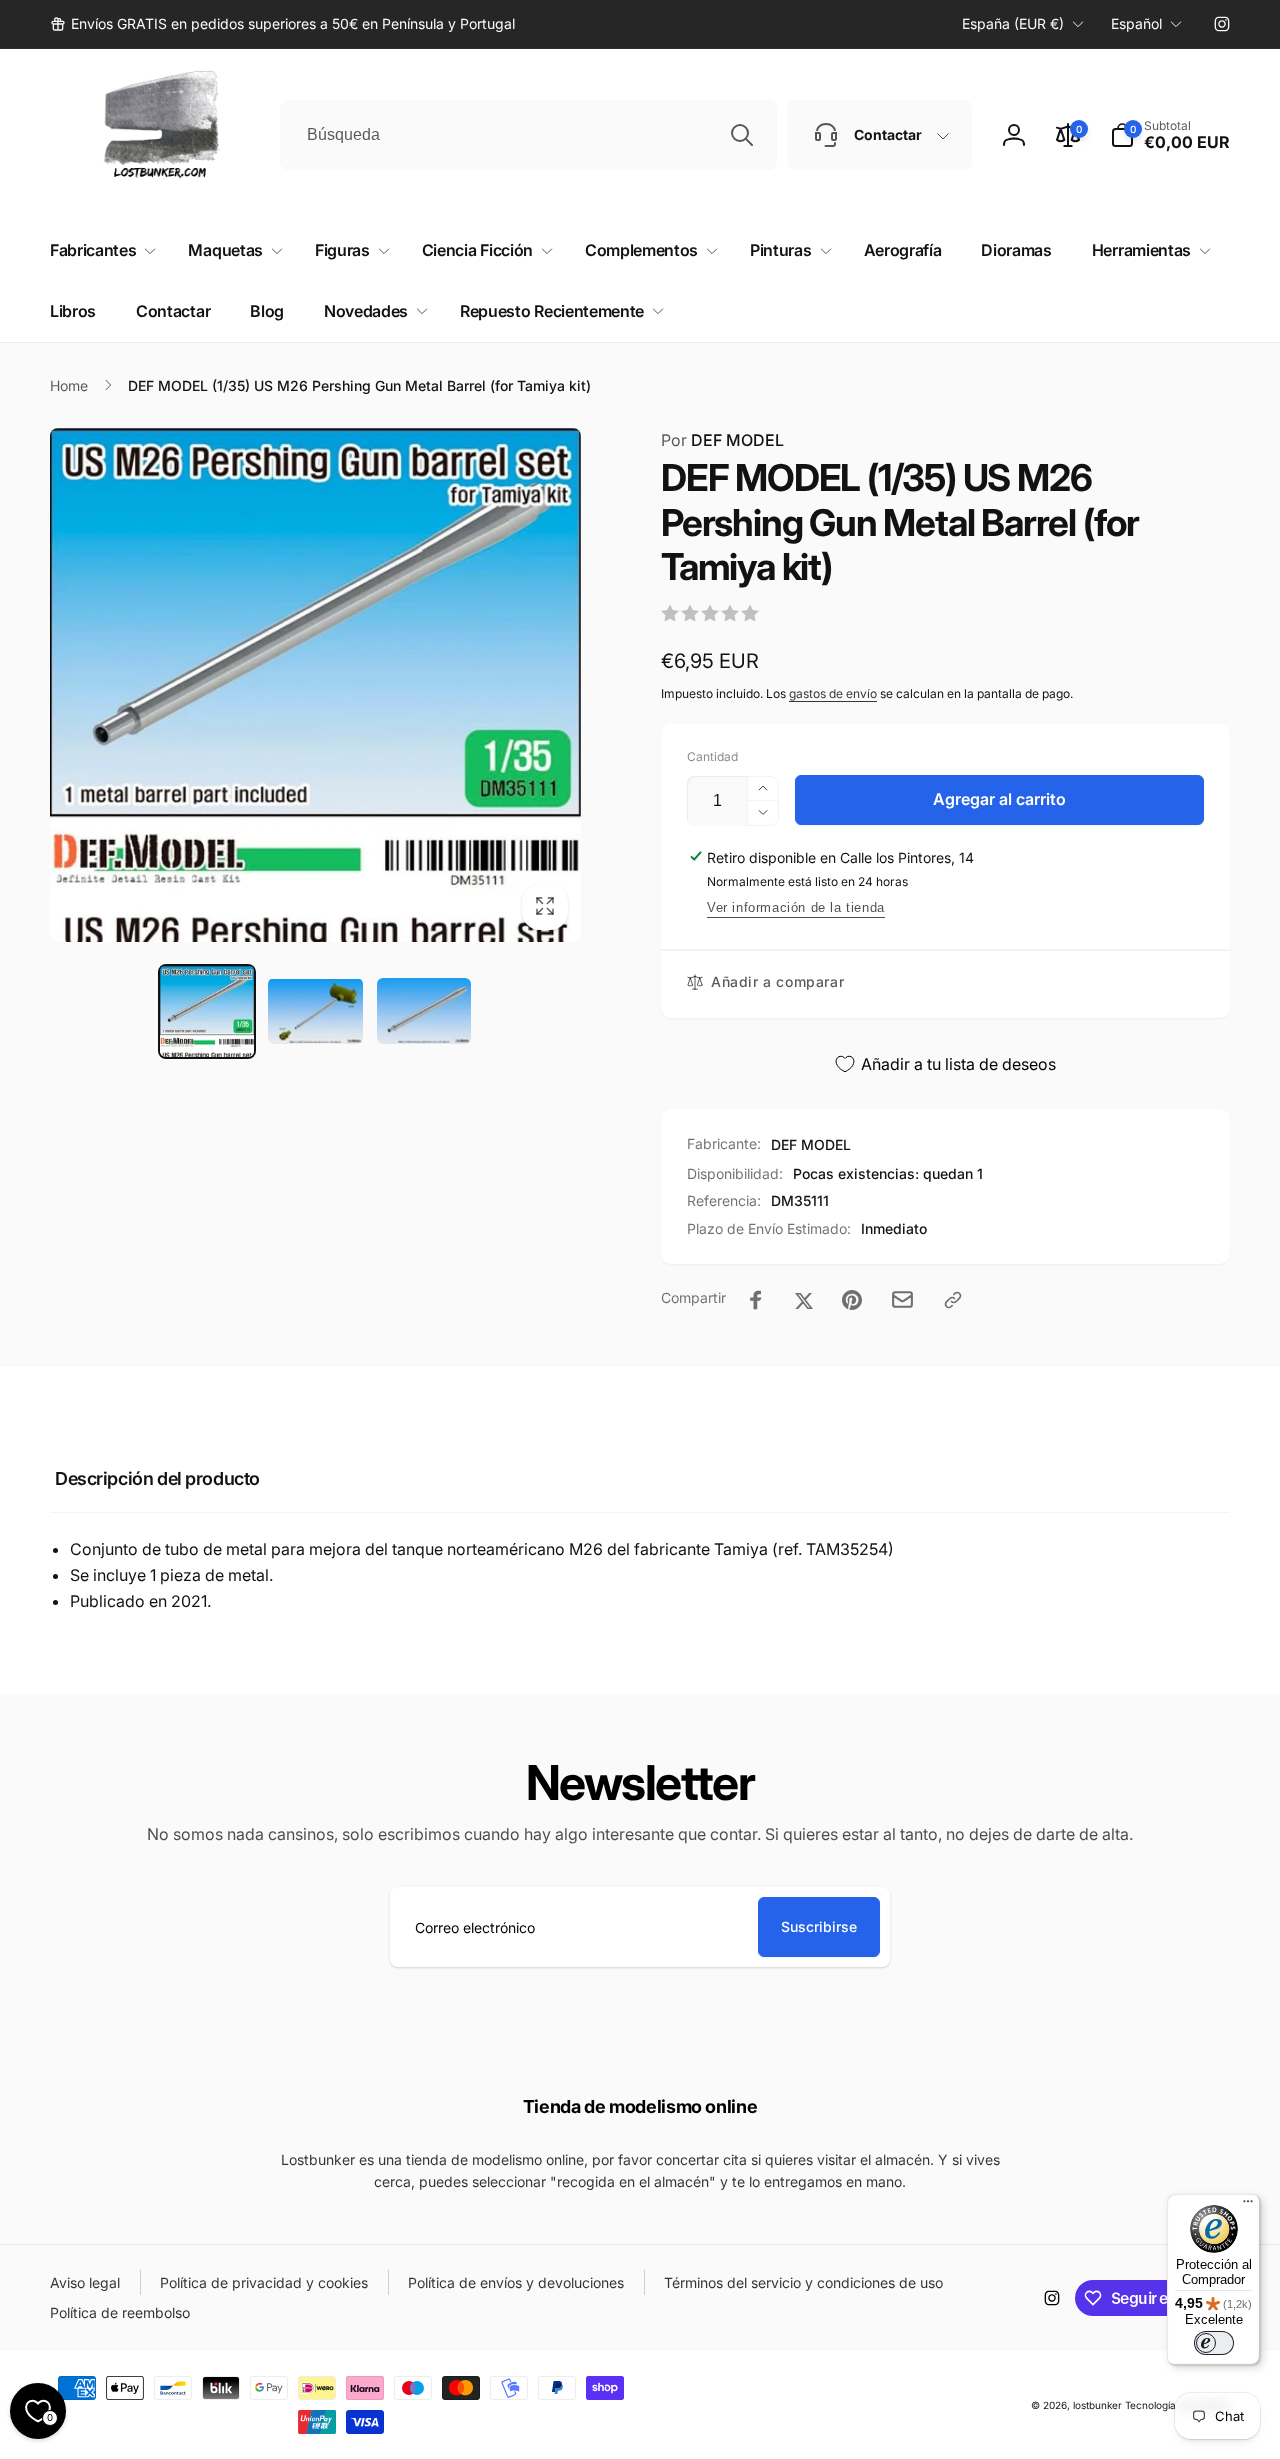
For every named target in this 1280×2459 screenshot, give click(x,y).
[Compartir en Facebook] (756, 1300)
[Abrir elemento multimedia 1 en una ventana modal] (315, 685)
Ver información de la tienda (796, 907)
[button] (1170, 135)
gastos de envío (833, 693)
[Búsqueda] (742, 135)
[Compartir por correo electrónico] (902, 1299)
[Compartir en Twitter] (804, 1300)
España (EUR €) (1013, 23)
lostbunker (1097, 2405)
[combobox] (528, 135)
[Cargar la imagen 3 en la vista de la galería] (424, 1011)
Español (1136, 23)
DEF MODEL (722, 440)
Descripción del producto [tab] (157, 1478)
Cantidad (712, 756)
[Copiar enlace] (953, 1300)
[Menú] (1248, 2206)
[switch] (1214, 2343)
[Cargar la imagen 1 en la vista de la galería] (207, 1010)
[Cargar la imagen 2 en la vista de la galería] (315, 1010)
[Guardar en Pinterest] (852, 1300)
